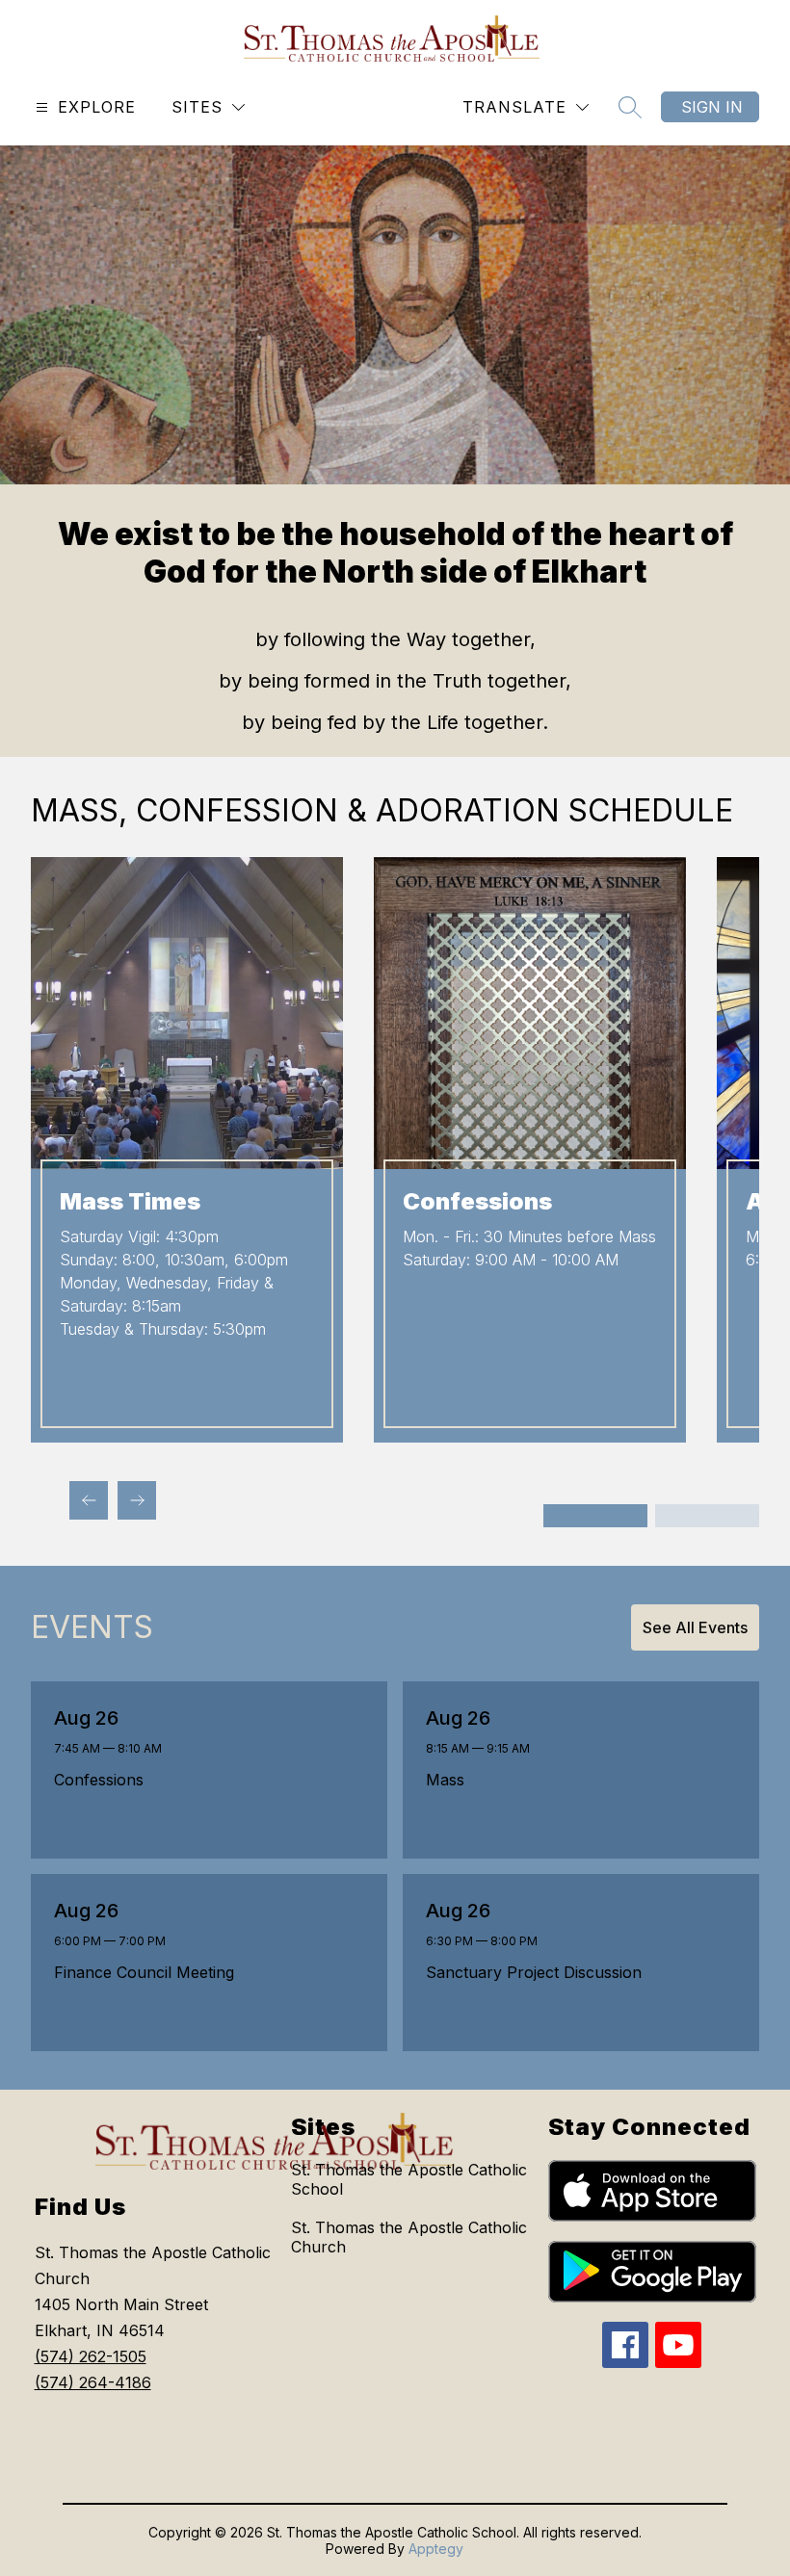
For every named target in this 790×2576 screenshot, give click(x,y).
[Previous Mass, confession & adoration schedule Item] (89, 1500)
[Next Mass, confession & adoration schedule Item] (137, 1500)
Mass (450, 1780)
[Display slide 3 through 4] (707, 1516)
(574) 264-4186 (93, 2382)
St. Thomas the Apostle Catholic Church (409, 2237)
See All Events (695, 1627)
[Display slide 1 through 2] (595, 1516)
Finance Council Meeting (149, 1972)
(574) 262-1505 (91, 2356)
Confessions (104, 1780)
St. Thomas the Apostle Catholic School (409, 2179)
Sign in (712, 107)
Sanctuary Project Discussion (539, 1972)
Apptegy (436, 2549)
